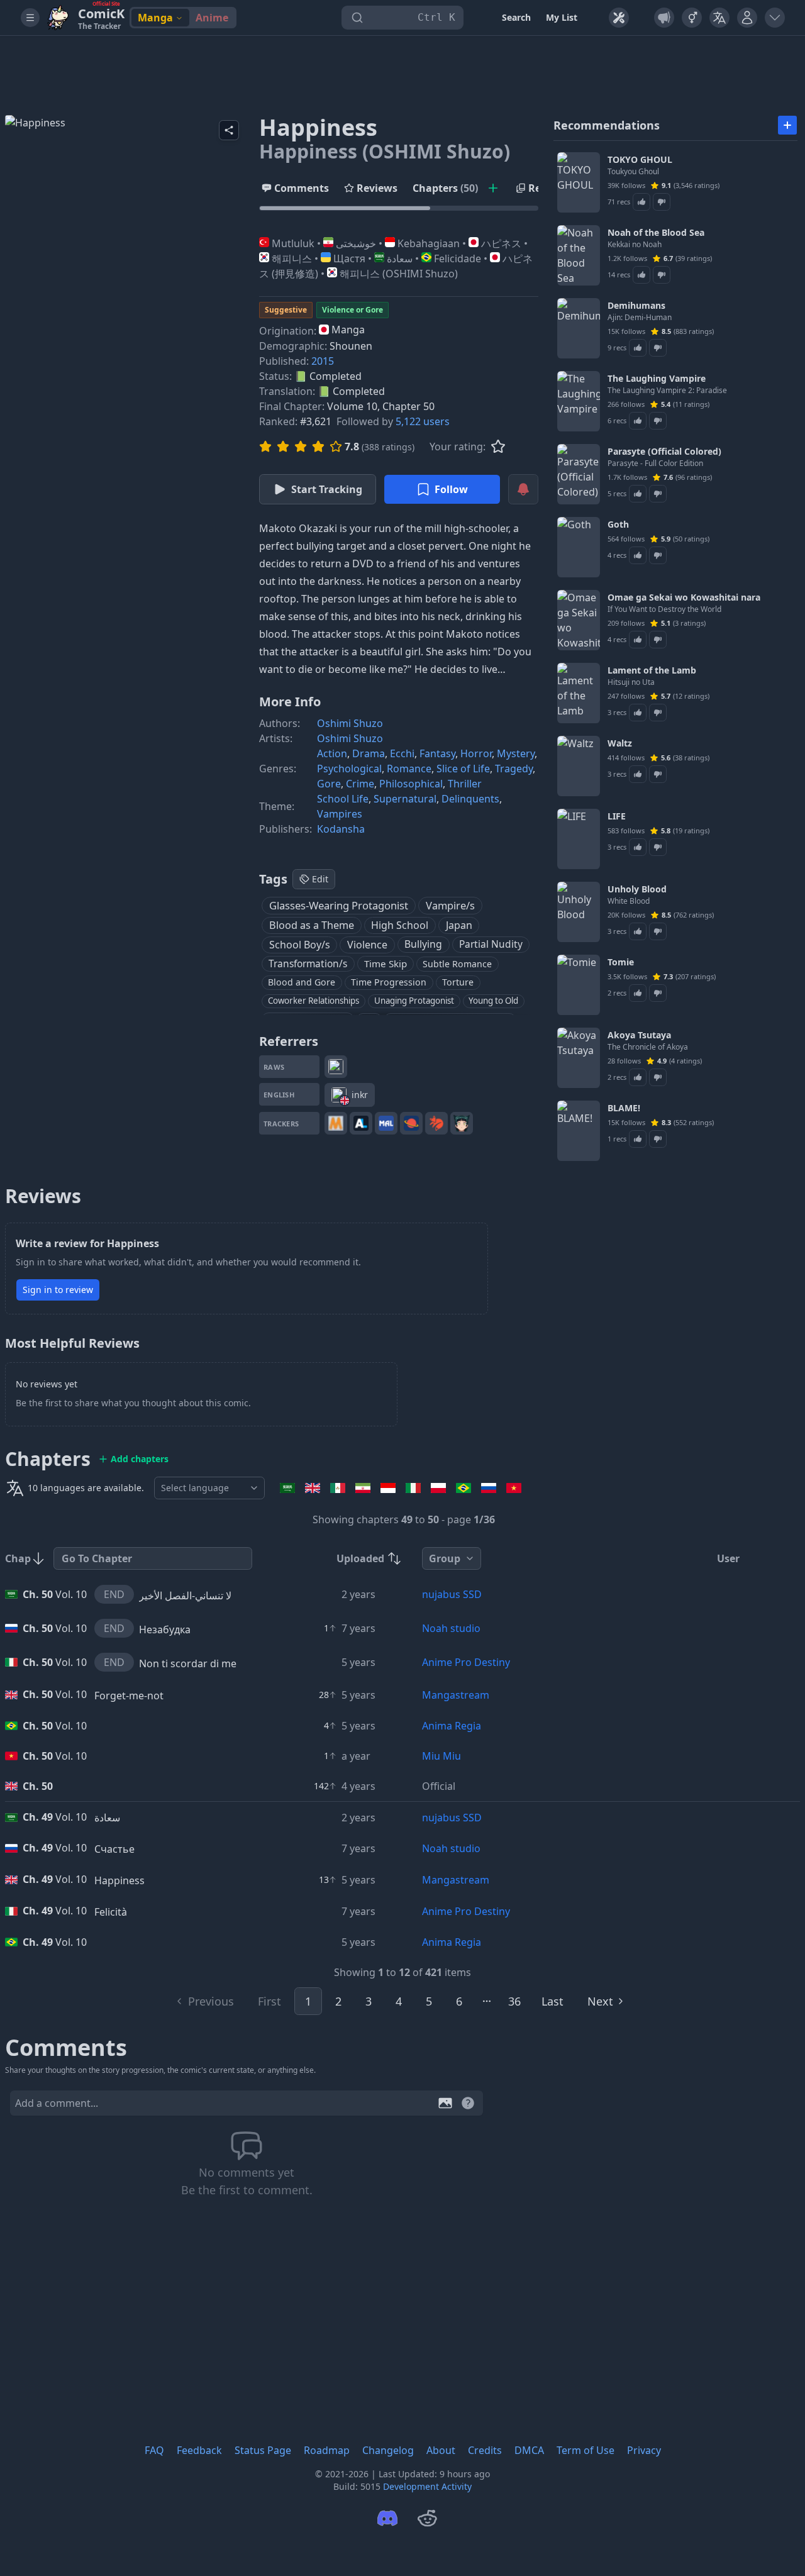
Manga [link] (155, 18)
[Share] (229, 130)
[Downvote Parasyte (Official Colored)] (658, 494)
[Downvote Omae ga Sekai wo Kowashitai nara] (658, 640)
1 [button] (308, 2001)
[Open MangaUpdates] (336, 1123)
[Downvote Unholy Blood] (658, 931)
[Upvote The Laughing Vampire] (638, 421)
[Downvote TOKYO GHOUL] (662, 202)
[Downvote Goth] (658, 555)
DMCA (529, 2450)
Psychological (349, 769)
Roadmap (327, 2450)
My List (562, 17)
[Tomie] (579, 985)
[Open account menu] (775, 18)
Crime (360, 784)
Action (332, 753)
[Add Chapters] (493, 188)
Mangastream (456, 1695)
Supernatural (405, 799)
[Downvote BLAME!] (658, 1139)
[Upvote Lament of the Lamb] (638, 713)
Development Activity (427, 2486)
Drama (369, 753)
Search (516, 17)
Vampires (340, 814)
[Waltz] (579, 766)
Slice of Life (463, 769)
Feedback (199, 2450)
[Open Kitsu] (436, 1123)
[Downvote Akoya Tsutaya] (658, 1077)
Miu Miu (441, 1756)
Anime (212, 18)
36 (514, 2001)
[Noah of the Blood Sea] (579, 255)
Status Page (263, 2450)
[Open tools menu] (619, 18)
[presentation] (399, 188)
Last (552, 2001)
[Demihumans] (579, 328)
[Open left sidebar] (30, 18)
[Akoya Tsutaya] (579, 1058)
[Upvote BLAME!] (638, 1139)
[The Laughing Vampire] (579, 401)
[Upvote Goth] (638, 555)
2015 (323, 361)
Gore (329, 784)
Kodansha (341, 829)
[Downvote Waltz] (658, 774)
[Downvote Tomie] (658, 993)
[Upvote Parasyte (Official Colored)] (638, 494)
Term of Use (586, 2450)
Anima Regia (452, 1726)
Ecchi (402, 753)
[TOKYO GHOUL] (579, 182)
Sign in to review (58, 1290)
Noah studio (451, 1628)
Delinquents (470, 799)
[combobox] (209, 1488)
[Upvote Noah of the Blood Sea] (641, 275)
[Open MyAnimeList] (386, 1123)
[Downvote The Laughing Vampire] (658, 421)
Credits (485, 2450)
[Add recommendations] (787, 125)
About (441, 2450)
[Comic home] (58, 18)
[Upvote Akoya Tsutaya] (638, 1077)
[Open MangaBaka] (462, 1123)
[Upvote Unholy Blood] (638, 931)
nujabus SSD (452, 1594)
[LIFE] (579, 839)
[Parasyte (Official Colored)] (579, 474)
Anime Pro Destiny (466, 1662)
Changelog (388, 2450)
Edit (320, 879)
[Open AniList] (361, 1123)
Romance (409, 769)
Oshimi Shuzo (350, 723)
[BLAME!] (579, 1131)
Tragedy (514, 769)
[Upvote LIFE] (638, 847)
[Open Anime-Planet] (411, 1123)
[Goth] (579, 547)
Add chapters (140, 1459)
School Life (343, 799)
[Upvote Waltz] (638, 774)
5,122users (423, 421)
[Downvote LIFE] (658, 847)
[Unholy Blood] (579, 912)
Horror (476, 753)
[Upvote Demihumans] (638, 348)
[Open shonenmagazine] (336, 1067)
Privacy (644, 2450)
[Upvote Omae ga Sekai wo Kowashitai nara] (638, 640)
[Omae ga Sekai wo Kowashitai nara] (579, 620)
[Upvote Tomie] (638, 993)
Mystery (516, 753)
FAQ (154, 2450)
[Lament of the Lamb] (579, 693)
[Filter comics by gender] (692, 18)
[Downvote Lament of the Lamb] (658, 713)
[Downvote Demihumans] (658, 348)
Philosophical (411, 784)
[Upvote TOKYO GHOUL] (641, 202)
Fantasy (437, 753)
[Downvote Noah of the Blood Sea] (662, 275)
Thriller (465, 784)
